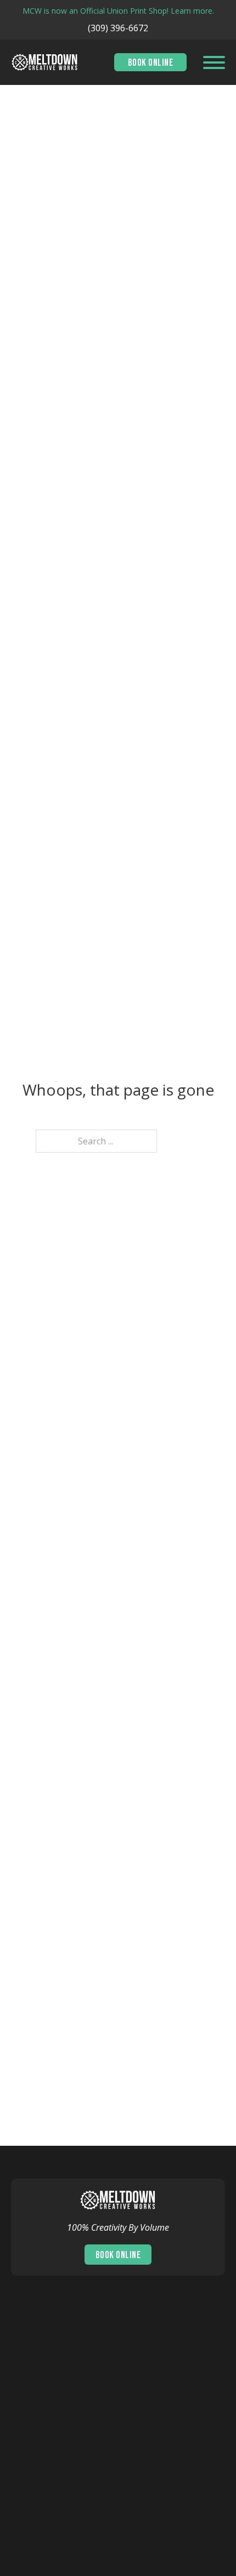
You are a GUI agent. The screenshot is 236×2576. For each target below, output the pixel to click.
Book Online (151, 63)
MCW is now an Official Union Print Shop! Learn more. (118, 11)
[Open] (214, 62)
